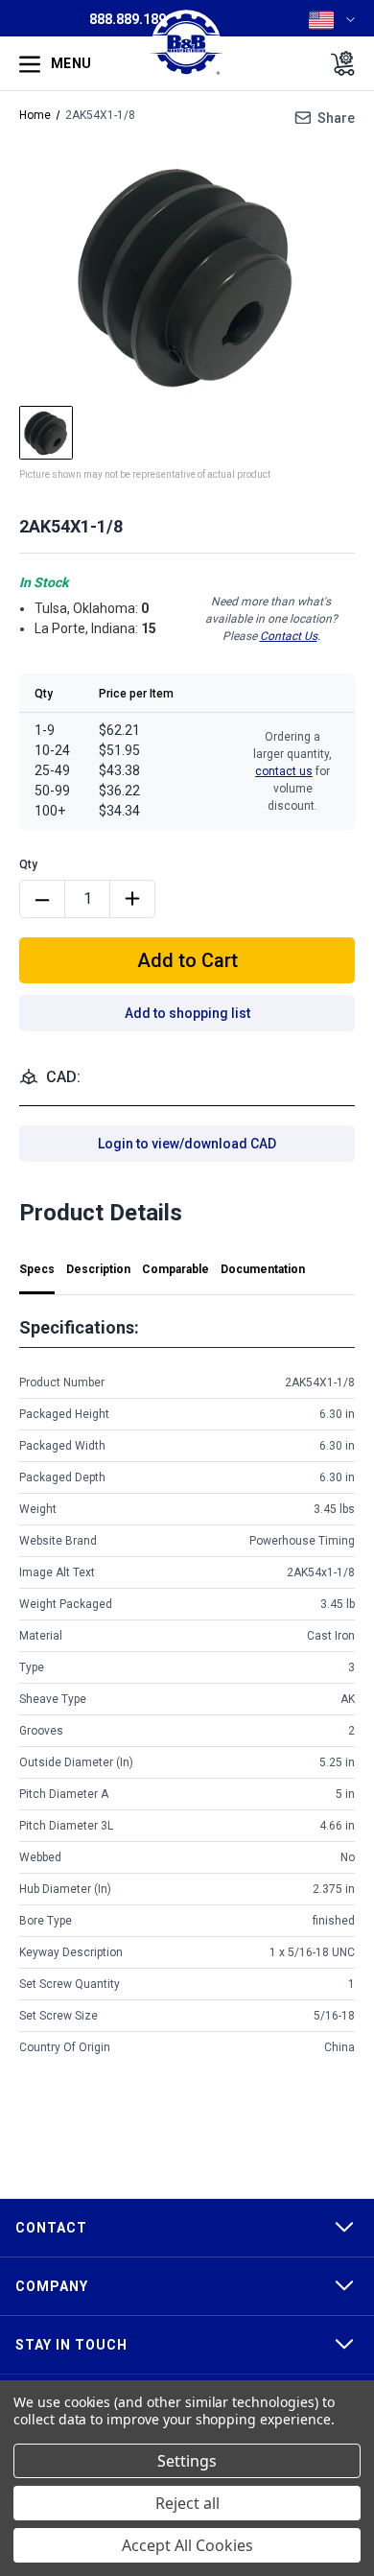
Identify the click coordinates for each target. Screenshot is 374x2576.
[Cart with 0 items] (337, 63)
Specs (37, 1269)
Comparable (175, 1269)
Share (336, 118)
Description (98, 1269)
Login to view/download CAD (187, 1144)
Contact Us (289, 636)
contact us (284, 771)
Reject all (187, 2503)
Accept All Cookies (187, 2545)
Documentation (263, 1269)
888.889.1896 (131, 19)
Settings (187, 2461)
